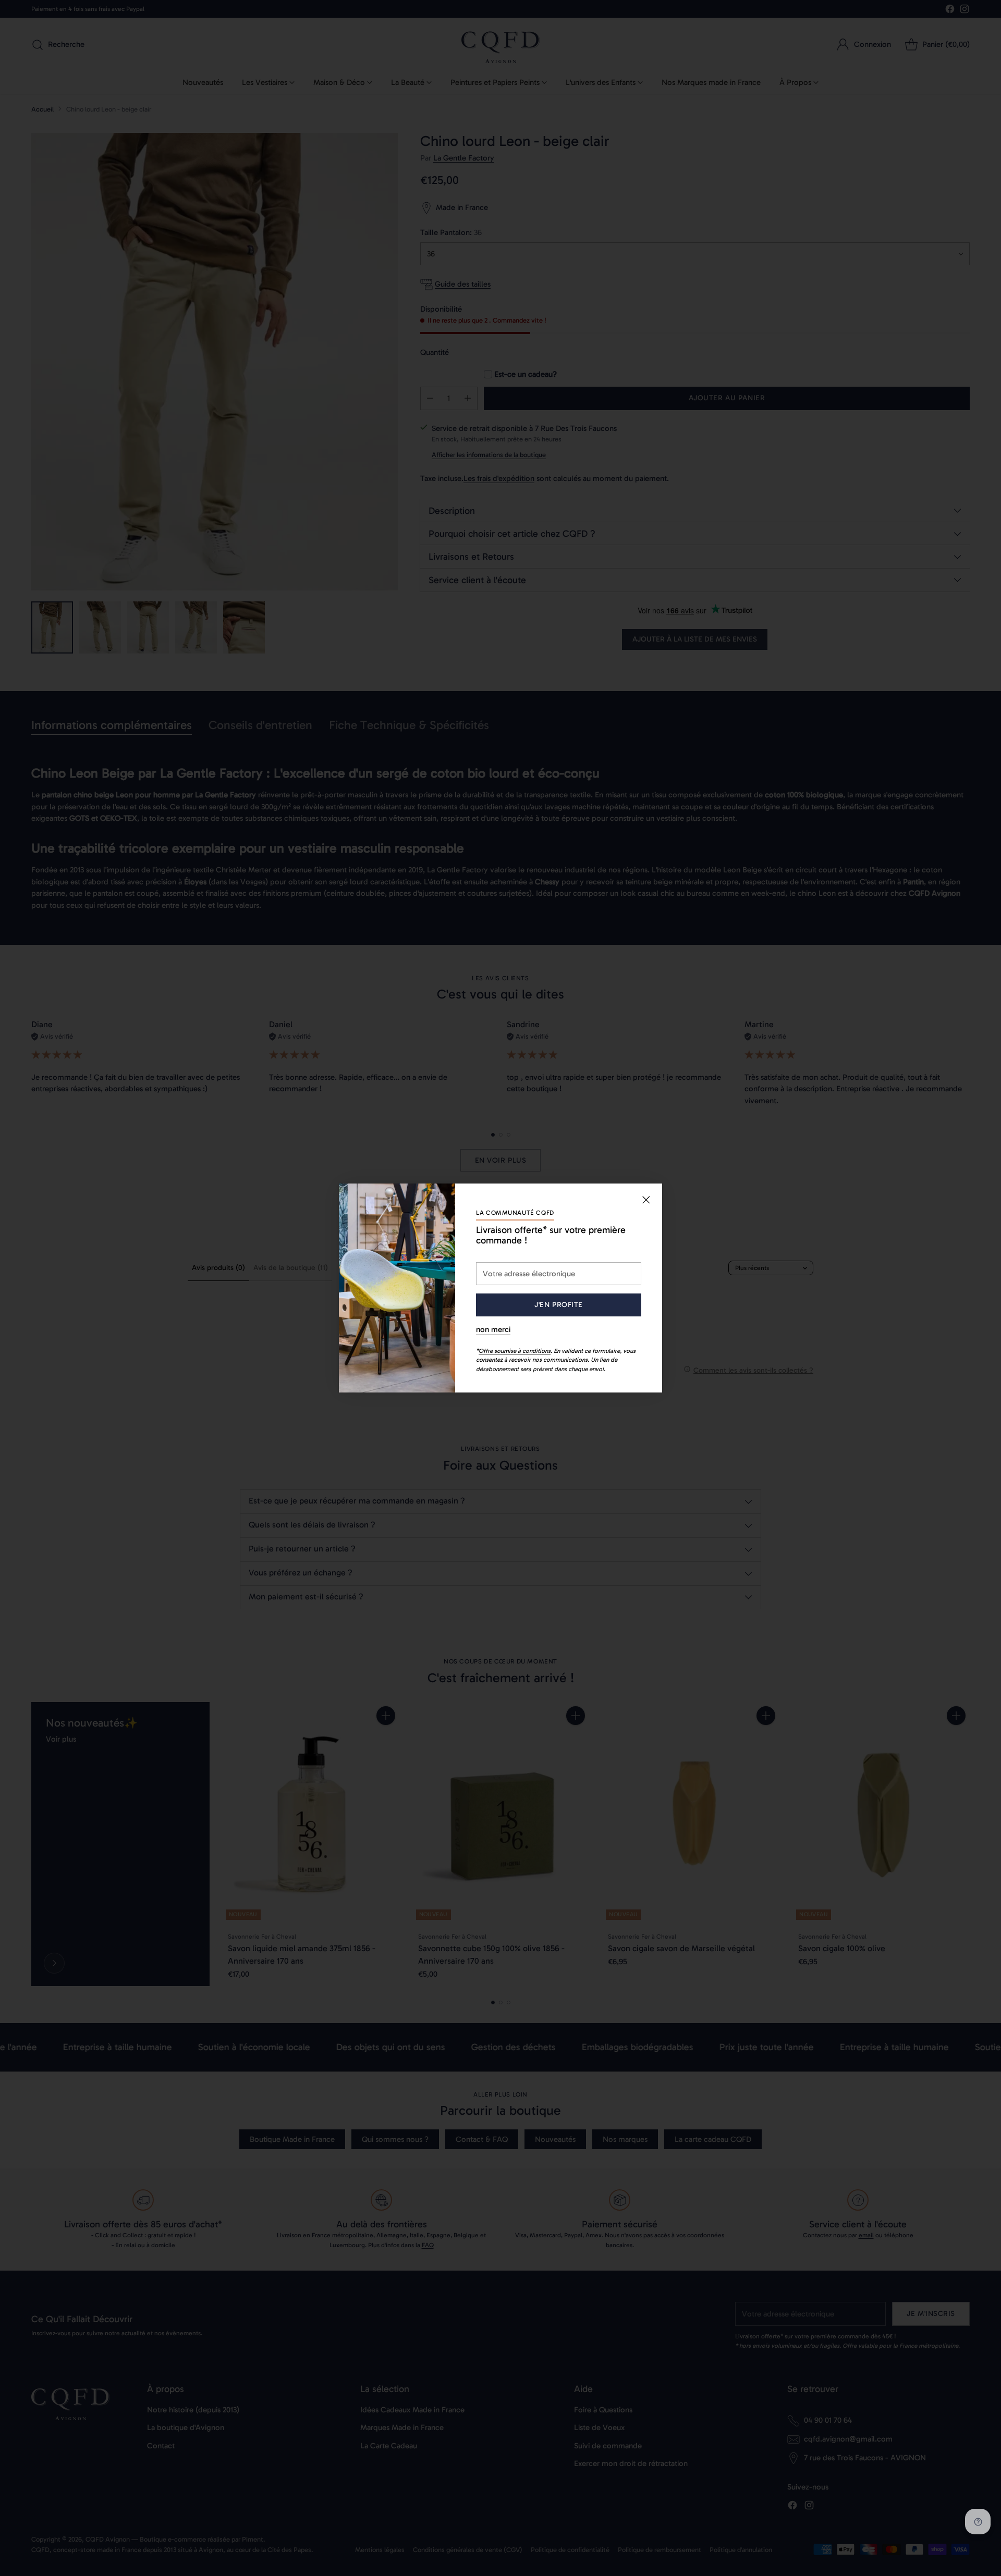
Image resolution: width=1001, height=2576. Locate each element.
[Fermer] (646, 1200)
